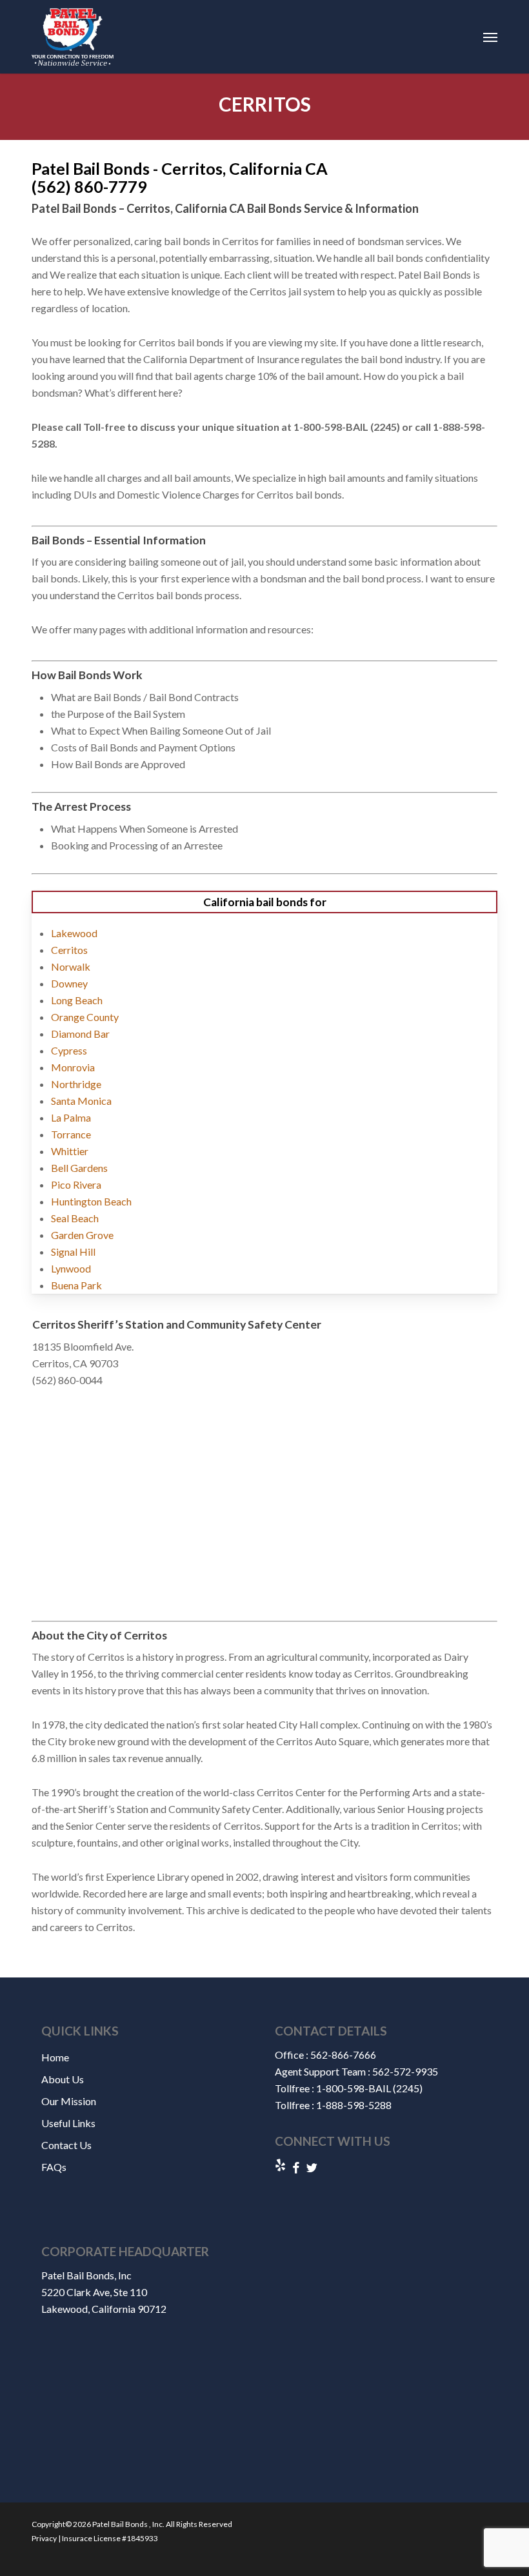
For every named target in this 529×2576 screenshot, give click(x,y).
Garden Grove (82, 1235)
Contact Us (66, 2145)
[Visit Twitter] (312, 2168)
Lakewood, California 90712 (104, 2309)
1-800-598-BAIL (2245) (369, 2088)
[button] (490, 37)
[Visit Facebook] (296, 2168)
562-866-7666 (343, 2055)
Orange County (85, 1017)
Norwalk (71, 966)
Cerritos (69, 950)
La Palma (71, 1117)
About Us (63, 2079)
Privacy (44, 2538)
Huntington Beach (91, 1201)
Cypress (69, 1050)
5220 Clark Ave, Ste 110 (94, 2292)
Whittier (70, 1151)
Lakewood (74, 933)
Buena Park (76, 1285)
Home (55, 2057)
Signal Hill (73, 1252)
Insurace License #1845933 (109, 2538)
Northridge (76, 1084)
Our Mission (69, 2101)
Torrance (71, 1134)
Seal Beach (75, 1218)
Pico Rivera (76, 1184)
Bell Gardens (79, 1168)
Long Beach (77, 1000)
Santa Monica (81, 1101)
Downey (69, 983)
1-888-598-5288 (354, 2105)
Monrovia (73, 1067)
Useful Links (68, 2123)
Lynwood (71, 1268)
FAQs (54, 2167)
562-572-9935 (405, 2071)
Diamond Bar (80, 1034)
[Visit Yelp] (280, 2166)
